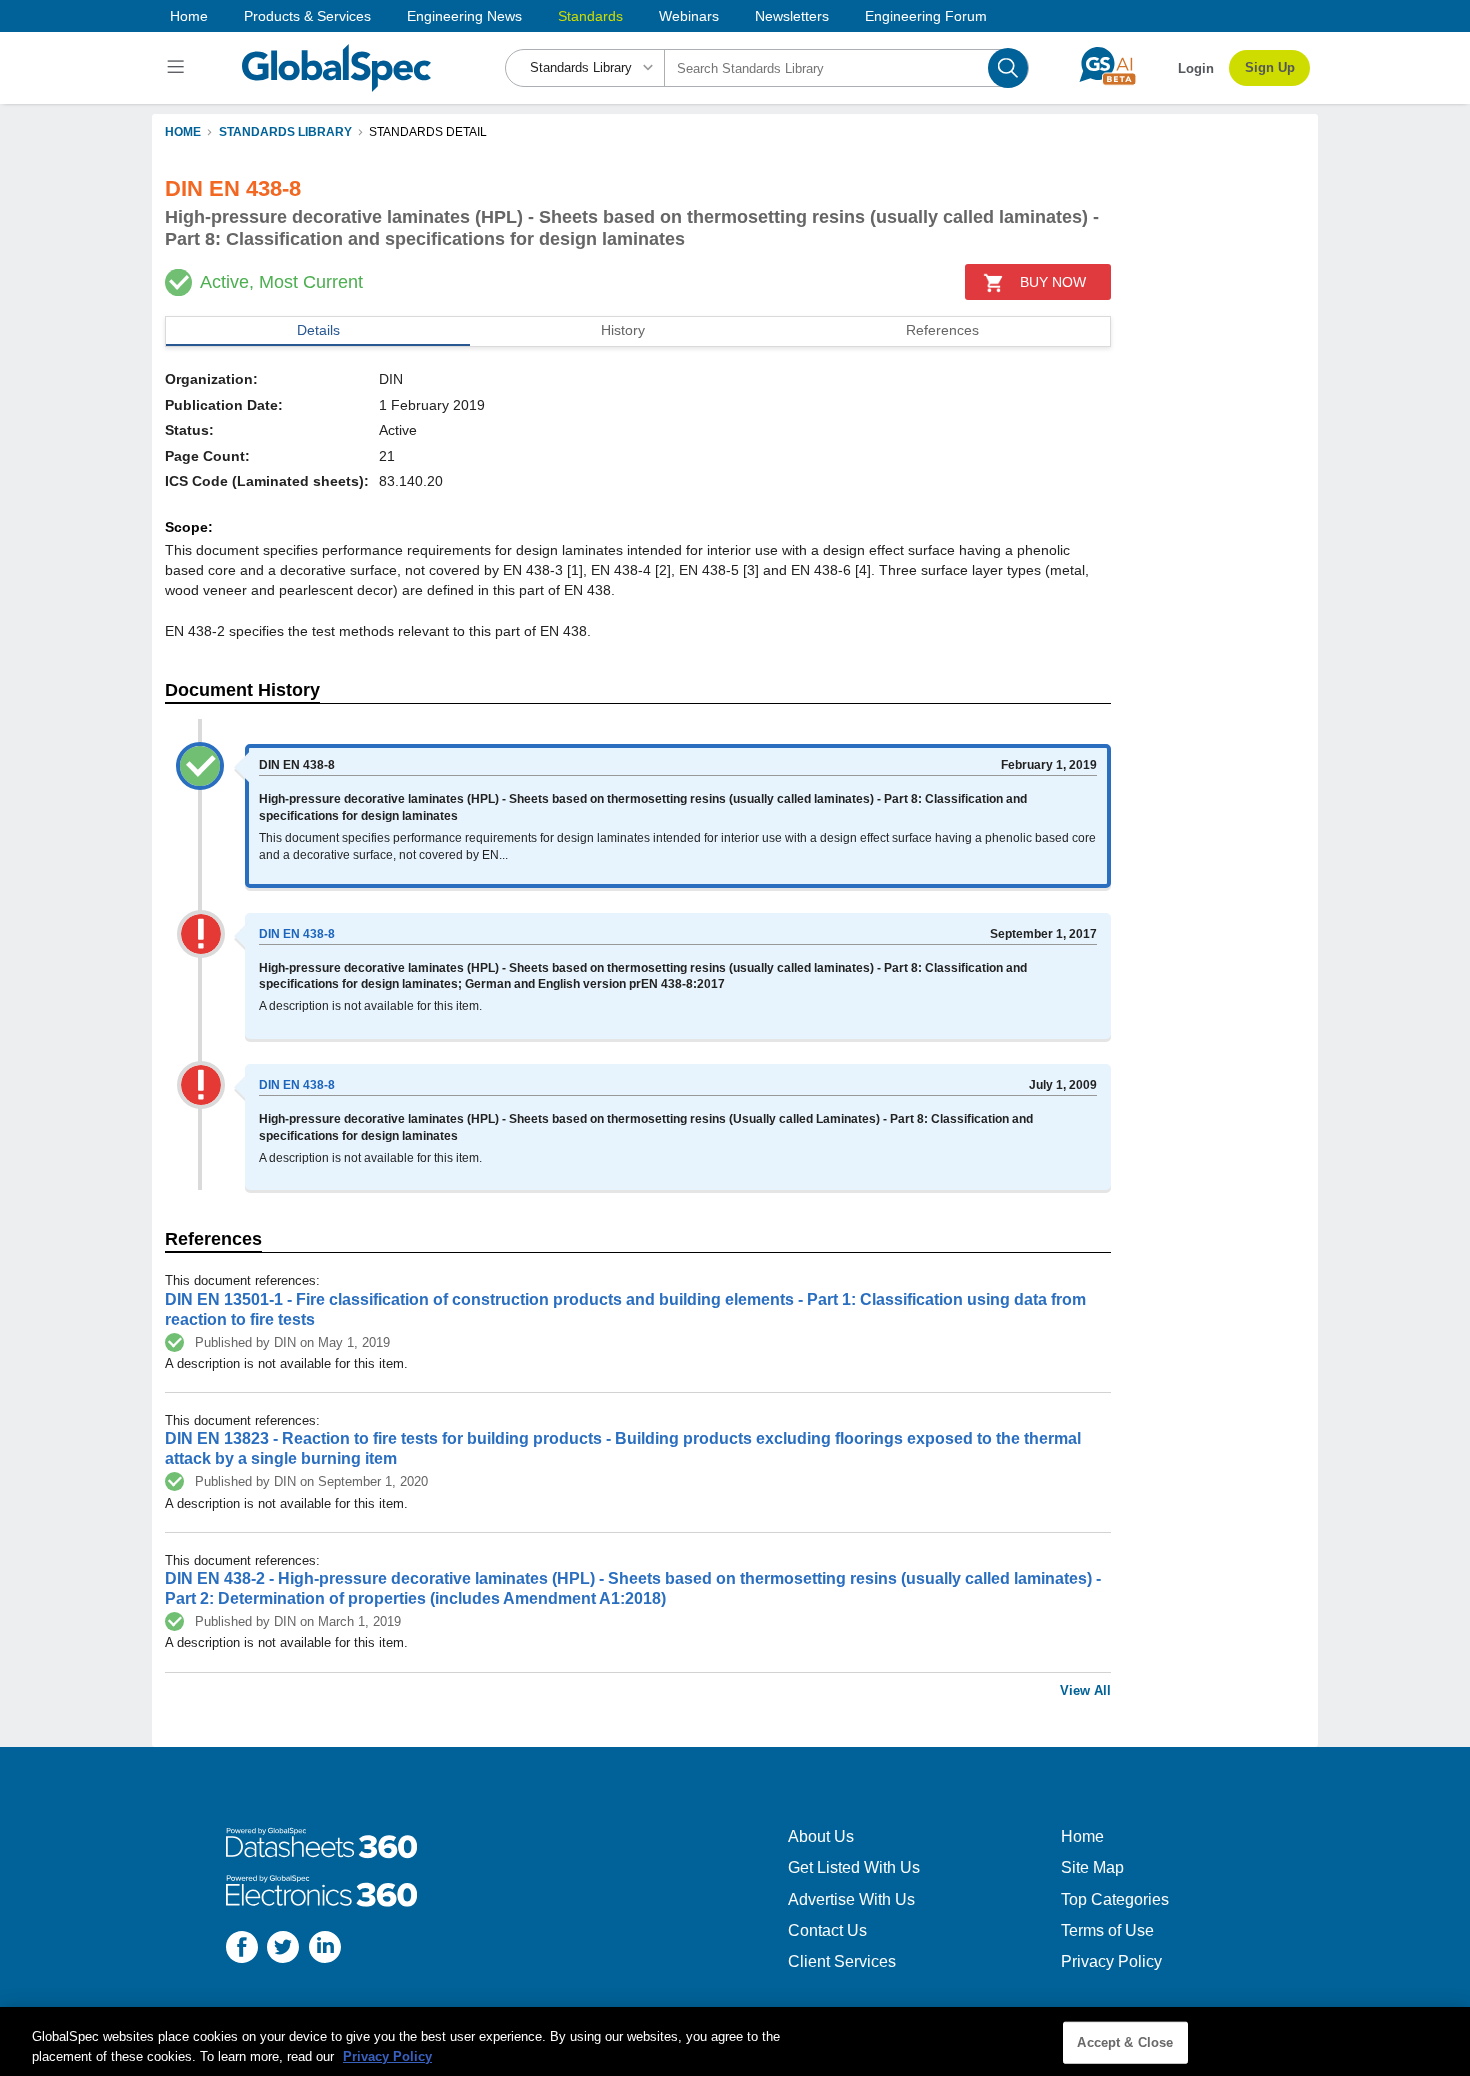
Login (1196, 68)
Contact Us (827, 1930)
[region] (735, 2041)
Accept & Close (1125, 2042)
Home (189, 16)
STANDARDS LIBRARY (285, 132)
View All (1085, 1690)
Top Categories (1115, 1899)
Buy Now (1053, 282)
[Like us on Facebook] (242, 1949)
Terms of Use (1107, 1930)
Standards (590, 16)
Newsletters (792, 16)
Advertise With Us (851, 1899)
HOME (183, 132)
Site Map (1092, 1867)
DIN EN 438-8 (297, 934)
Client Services (842, 1961)
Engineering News (464, 16)
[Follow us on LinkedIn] (325, 1949)
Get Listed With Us (854, 1867)
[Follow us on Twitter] (283, 1949)
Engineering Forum (926, 16)
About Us (821, 1836)
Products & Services (307, 16)
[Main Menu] (178, 68)
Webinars (689, 16)
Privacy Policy (1111, 1961)
